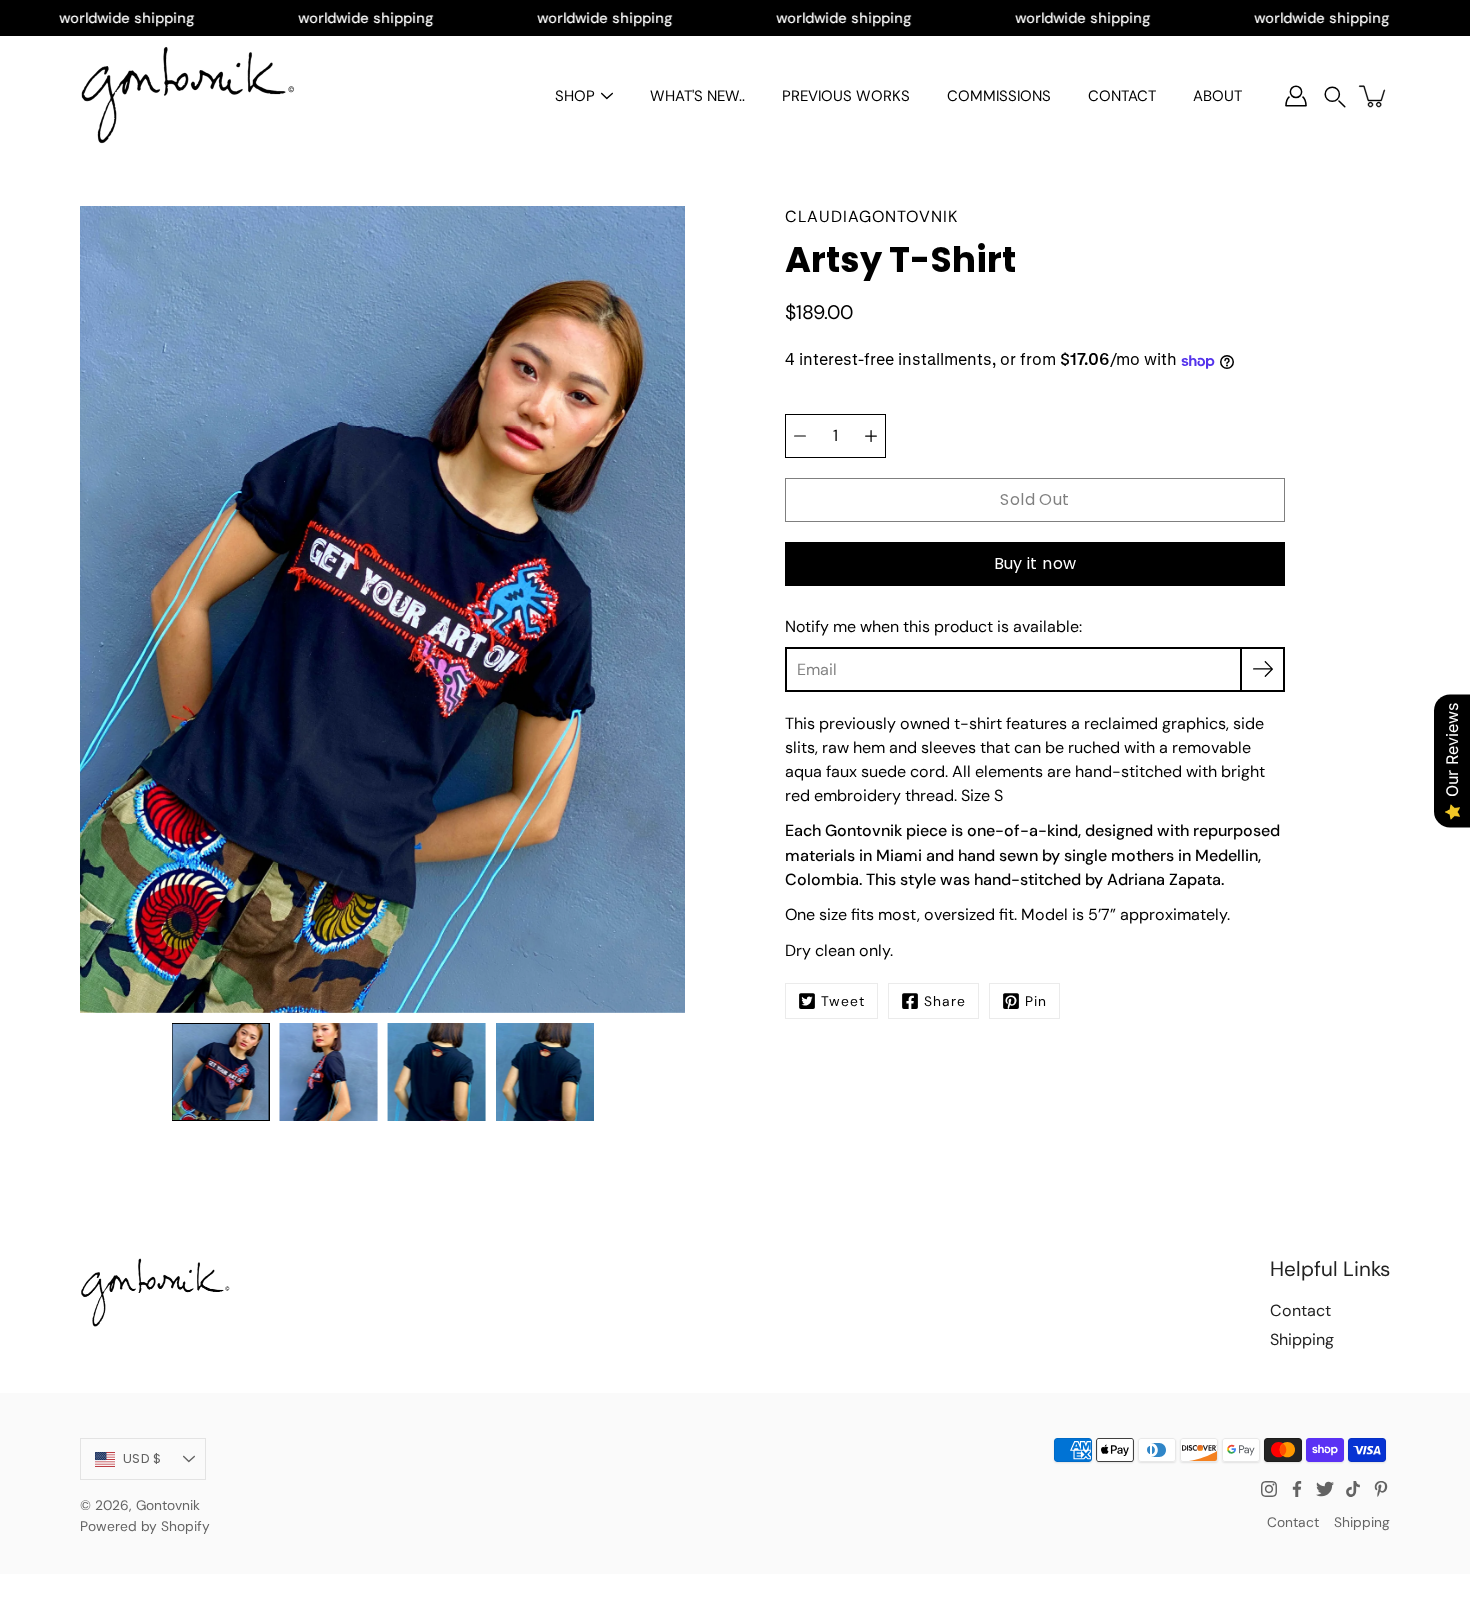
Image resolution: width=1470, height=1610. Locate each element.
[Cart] (1374, 96)
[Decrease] (800, 436)
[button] (1335, 96)
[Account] (1296, 96)
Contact (1300, 1310)
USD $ (142, 1458)
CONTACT (1122, 96)
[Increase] (871, 436)
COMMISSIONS (999, 96)
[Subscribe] (1262, 669)
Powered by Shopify (145, 1526)
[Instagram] (1269, 1489)
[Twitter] (1325, 1489)
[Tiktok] (1353, 1489)
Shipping (1302, 1339)
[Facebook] (1297, 1489)
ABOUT (1217, 96)
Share (945, 1001)
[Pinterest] (1381, 1489)
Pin (1036, 1001)
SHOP (575, 96)
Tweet (843, 1001)
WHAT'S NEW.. (697, 96)
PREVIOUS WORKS (846, 96)
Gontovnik (168, 1505)
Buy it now (1035, 563)
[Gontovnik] (187, 96)
